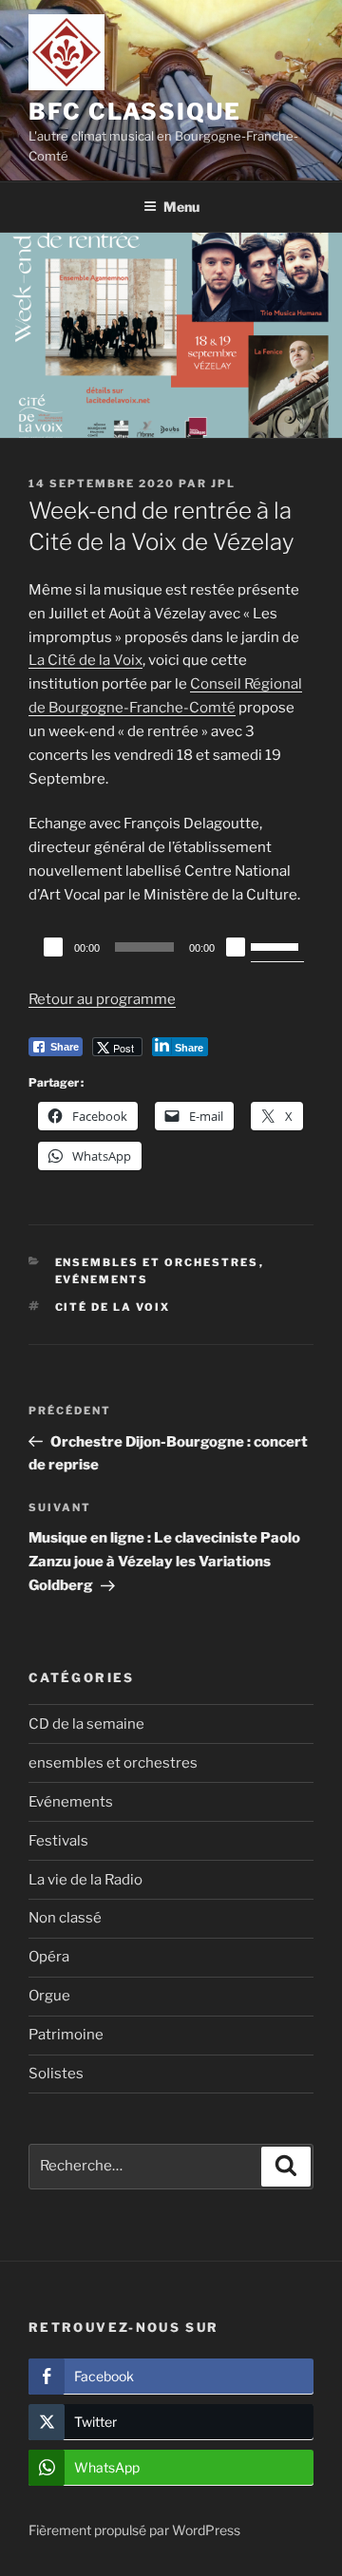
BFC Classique (135, 112)
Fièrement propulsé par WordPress (134, 2530)
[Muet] (236, 947)
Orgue (49, 1996)
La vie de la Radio (85, 1880)
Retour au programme (102, 999)
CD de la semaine (86, 1724)
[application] (171, 947)
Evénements (102, 1279)
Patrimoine (66, 2035)
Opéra (49, 1957)
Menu (181, 207)
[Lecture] (53, 947)
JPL (223, 483)
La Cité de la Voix (85, 660)
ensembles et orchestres (157, 1262)
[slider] (277, 945)
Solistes (56, 2074)
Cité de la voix (113, 1307)
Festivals (58, 1841)
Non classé (65, 1918)
